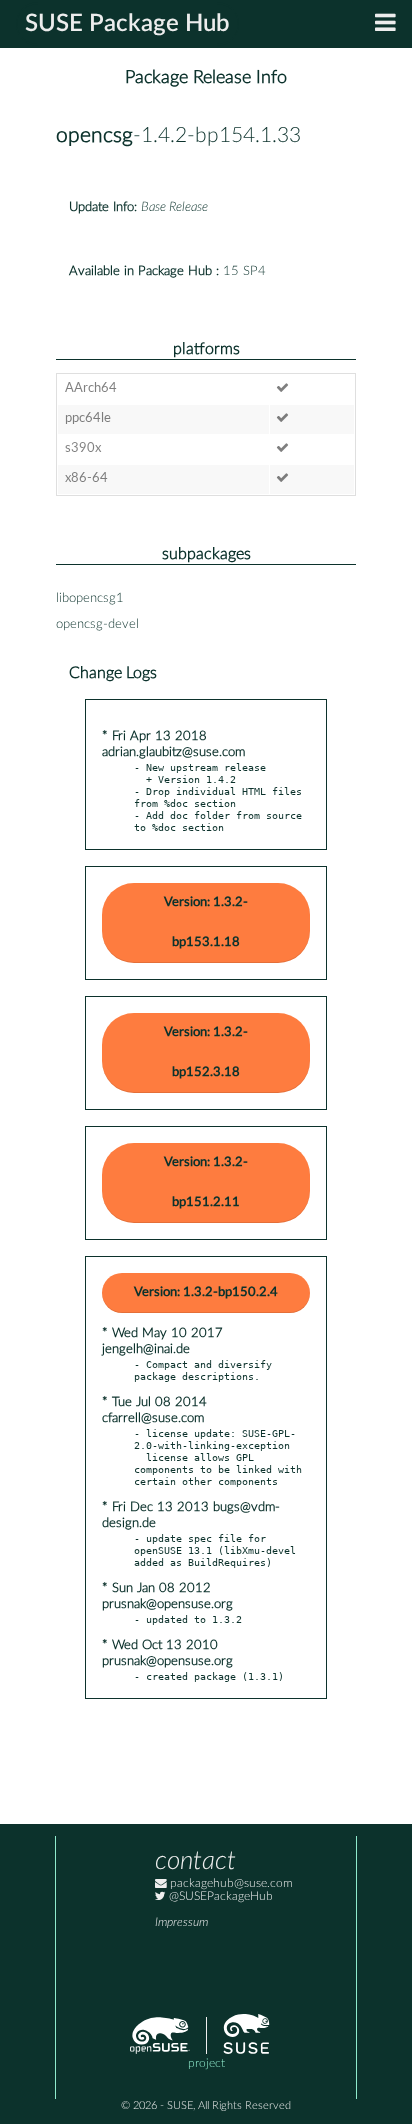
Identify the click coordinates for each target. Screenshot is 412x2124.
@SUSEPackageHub (219, 1896)
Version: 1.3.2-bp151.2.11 (206, 1182)
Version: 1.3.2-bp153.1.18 (206, 922)
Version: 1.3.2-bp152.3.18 (206, 1052)
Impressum (181, 1922)
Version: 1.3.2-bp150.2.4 (206, 1292)
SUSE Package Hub (127, 24)
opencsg (94, 135)
